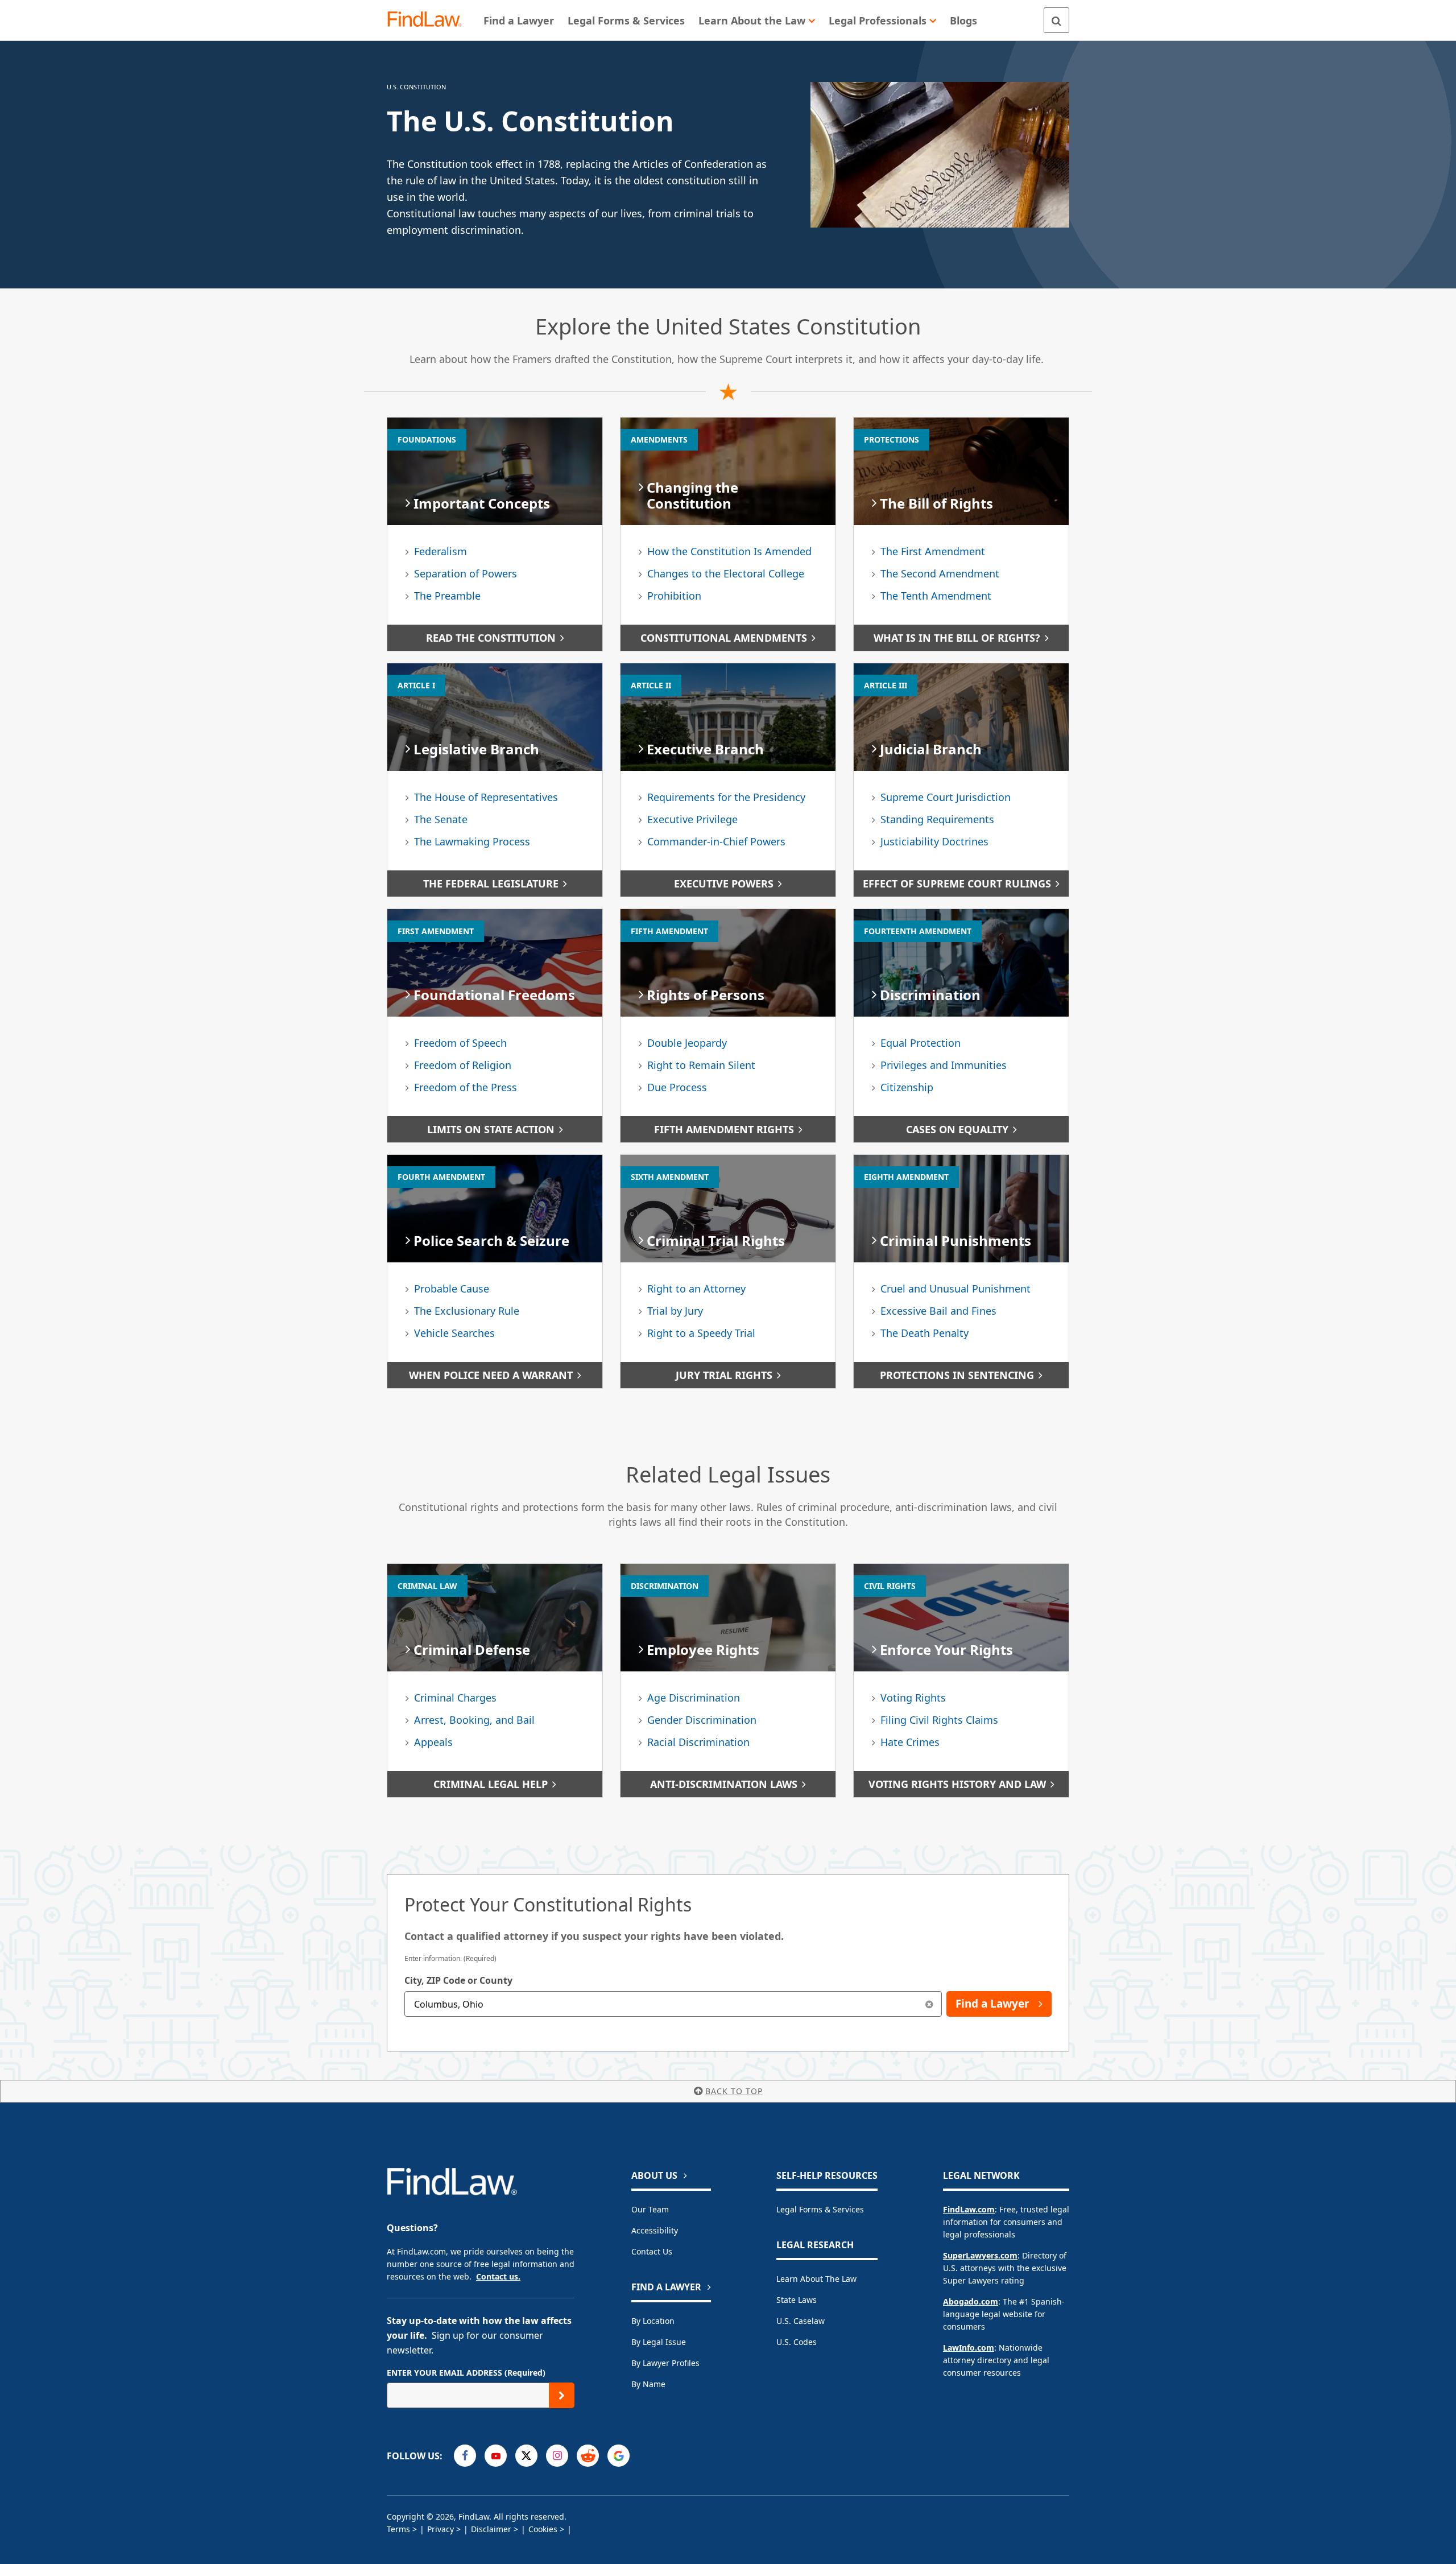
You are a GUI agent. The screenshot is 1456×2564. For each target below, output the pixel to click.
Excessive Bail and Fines (938, 1311)
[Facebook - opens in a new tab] (465, 2456)
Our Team (650, 2209)
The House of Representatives (486, 797)
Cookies (543, 2529)
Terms (398, 2529)
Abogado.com (971, 2301)
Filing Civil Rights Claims (939, 1720)
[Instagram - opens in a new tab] (557, 2456)
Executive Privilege (692, 819)
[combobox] (673, 2004)
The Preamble (447, 596)
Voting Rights (913, 1698)
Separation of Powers (466, 573)
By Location (653, 2321)
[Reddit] (588, 2456)
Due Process (677, 1087)
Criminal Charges (455, 1698)
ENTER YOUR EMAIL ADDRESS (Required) (466, 2373)
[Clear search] (929, 2004)
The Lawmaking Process (472, 841)
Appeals (433, 1742)
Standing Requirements (937, 819)
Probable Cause (452, 1289)
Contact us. (498, 2276)
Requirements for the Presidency (726, 797)
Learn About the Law (816, 2279)
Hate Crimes (910, 1742)
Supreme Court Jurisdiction (946, 797)
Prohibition (674, 596)
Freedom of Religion (463, 1065)
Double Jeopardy (687, 1043)
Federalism (440, 551)
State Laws (797, 2300)
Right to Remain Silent (701, 1065)
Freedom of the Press (466, 1087)
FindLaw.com (969, 2209)
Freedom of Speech (460, 1043)
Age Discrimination (694, 1698)
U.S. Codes (797, 2342)
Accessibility (655, 2230)
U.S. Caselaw (801, 2321)
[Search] (1056, 20)
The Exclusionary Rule (467, 1311)
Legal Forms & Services (820, 2209)
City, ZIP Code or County (458, 1980)
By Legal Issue (659, 2342)
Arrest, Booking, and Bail (474, 1720)
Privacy (440, 2529)
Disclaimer (491, 2529)
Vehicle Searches (454, 1333)
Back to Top (734, 2091)
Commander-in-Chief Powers (716, 841)
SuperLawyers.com (980, 2255)
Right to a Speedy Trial (701, 1333)
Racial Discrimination (698, 1742)
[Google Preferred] (619, 2456)
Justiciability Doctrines (934, 841)
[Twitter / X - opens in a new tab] (526, 2456)
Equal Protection (921, 1043)
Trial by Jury (675, 1311)
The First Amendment (933, 551)
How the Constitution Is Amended (729, 551)
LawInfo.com (969, 2348)
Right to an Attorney (696, 1289)
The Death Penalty (925, 1333)
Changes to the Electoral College (726, 573)
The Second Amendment (940, 573)
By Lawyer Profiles (665, 2363)
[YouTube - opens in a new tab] (496, 2456)
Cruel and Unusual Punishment (955, 1289)
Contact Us (652, 2251)
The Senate (441, 819)
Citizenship (907, 1087)
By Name (648, 2384)
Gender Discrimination (702, 1720)
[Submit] (562, 2395)
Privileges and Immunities (944, 1065)
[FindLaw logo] (429, 20)
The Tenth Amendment (936, 596)
